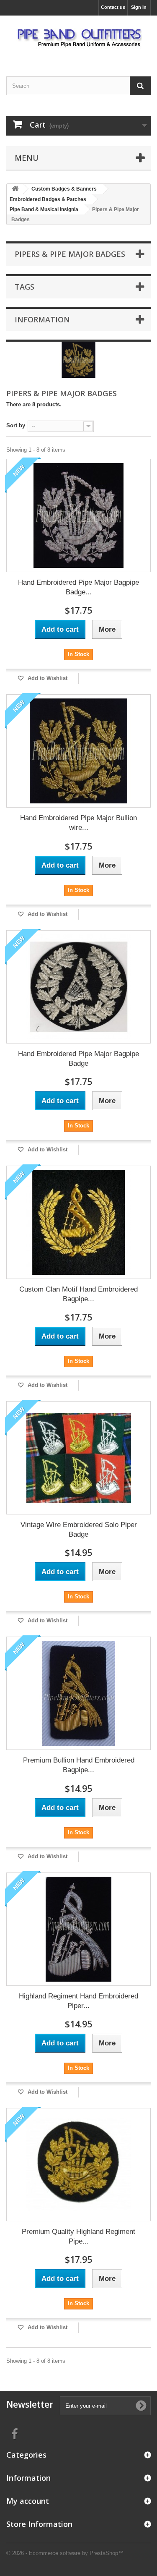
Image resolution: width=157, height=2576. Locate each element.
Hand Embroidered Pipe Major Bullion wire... (78, 823)
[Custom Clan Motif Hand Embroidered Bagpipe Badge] (78, 1222)
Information (42, 319)
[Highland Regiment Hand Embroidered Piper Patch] (78, 1929)
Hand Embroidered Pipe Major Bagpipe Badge (78, 1059)
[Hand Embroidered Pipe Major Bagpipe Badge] (78, 987)
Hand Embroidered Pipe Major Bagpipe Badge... (78, 587)
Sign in (139, 7)
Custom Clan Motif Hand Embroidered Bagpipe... (78, 1294)
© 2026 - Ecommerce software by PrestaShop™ (65, 2553)
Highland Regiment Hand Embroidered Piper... (78, 2001)
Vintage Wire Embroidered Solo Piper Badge (79, 1530)
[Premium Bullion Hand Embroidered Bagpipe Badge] (78, 1693)
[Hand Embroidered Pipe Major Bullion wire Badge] (78, 751)
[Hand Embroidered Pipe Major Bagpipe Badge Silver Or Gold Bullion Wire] (78, 515)
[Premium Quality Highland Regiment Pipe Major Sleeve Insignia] (78, 2165)
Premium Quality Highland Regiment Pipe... (78, 2236)
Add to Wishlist (47, 678)
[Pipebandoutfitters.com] (78, 39)
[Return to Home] (15, 189)
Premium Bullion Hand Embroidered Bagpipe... (79, 1765)
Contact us (113, 7)
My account (28, 2501)
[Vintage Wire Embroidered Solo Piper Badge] (78, 1458)
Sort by (16, 425)
